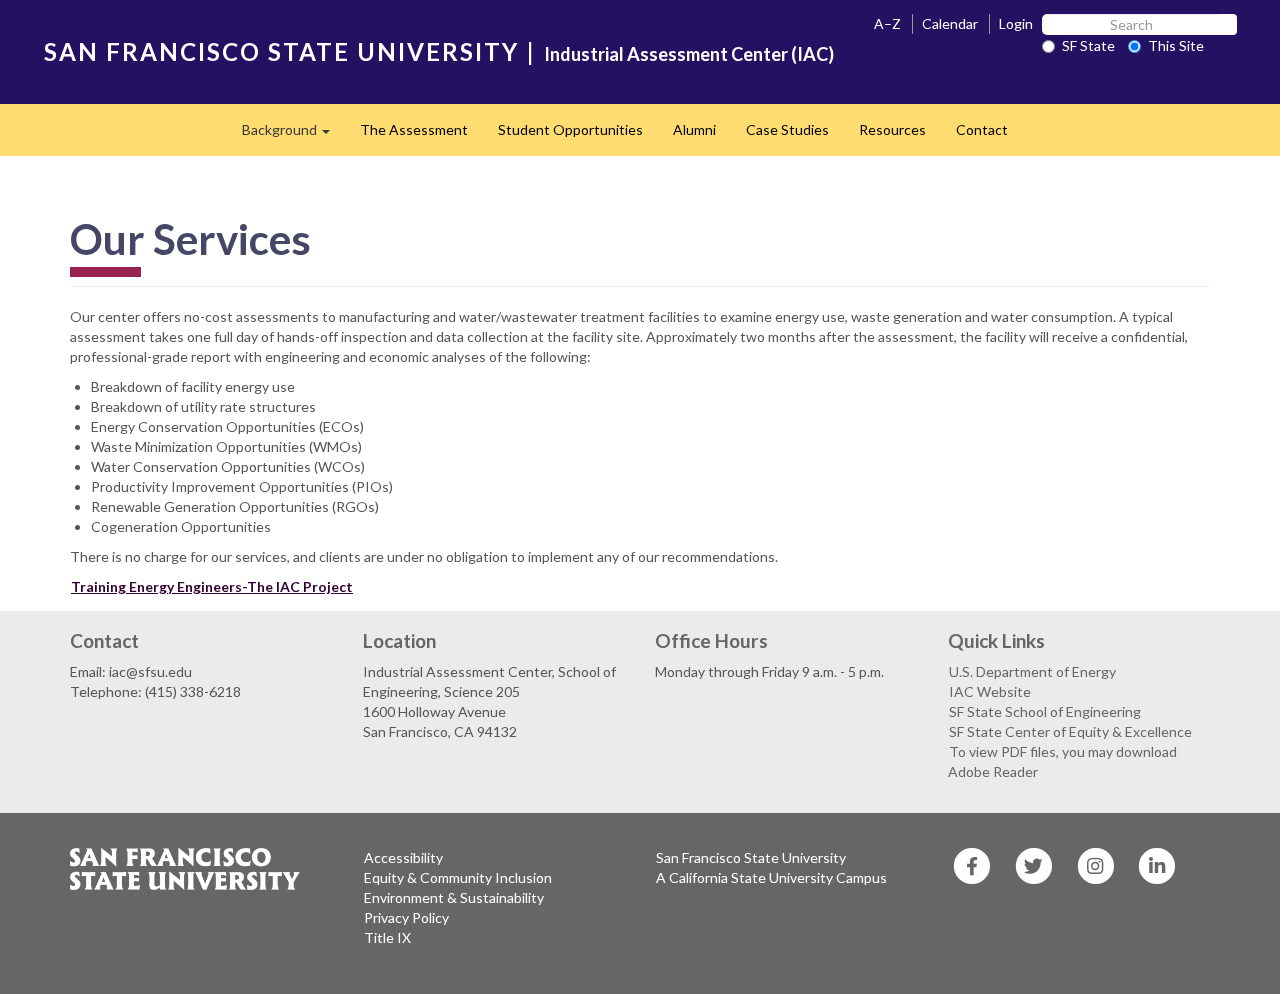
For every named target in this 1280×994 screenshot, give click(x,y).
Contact (982, 129)
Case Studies (787, 129)
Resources (892, 129)
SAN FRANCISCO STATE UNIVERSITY (281, 51)
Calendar (950, 23)
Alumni (694, 129)
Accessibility (403, 857)
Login (1016, 23)
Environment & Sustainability (454, 897)
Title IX (387, 937)
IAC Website (990, 691)
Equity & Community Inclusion (458, 877)
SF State (1088, 45)
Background (293, 135)
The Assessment (414, 129)
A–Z (887, 23)
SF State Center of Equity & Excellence (1070, 731)
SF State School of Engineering (1045, 711)
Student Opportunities (570, 129)
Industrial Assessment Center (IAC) (689, 54)
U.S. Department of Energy (1032, 671)
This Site (1176, 45)
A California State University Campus (771, 877)
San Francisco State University (751, 857)
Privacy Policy (406, 917)
